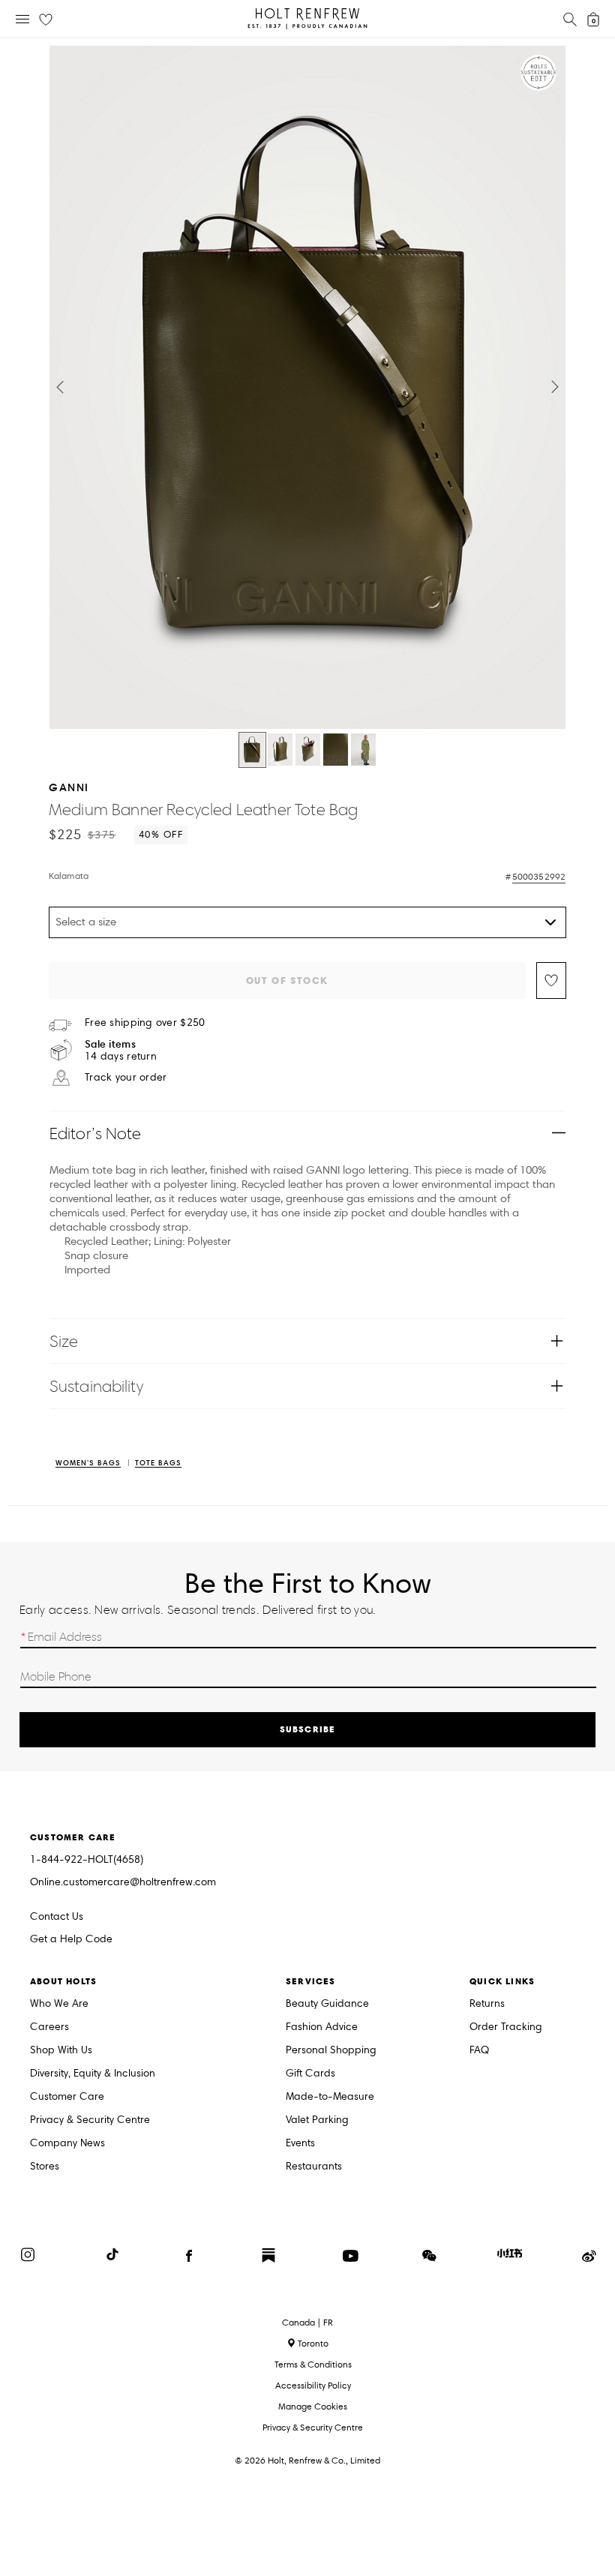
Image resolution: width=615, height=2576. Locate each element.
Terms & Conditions (313, 2364)
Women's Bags (88, 1463)
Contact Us (57, 1916)
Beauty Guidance (327, 2004)
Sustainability (96, 1386)
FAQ (479, 2051)
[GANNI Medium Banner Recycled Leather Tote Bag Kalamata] (252, 750)
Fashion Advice (322, 2027)
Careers (49, 2027)
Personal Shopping (331, 2051)
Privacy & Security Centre (90, 2120)
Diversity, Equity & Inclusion (93, 2074)
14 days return (121, 1050)
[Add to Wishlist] (551, 981)
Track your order (126, 1078)
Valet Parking (317, 2120)
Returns (487, 2004)
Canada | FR (307, 2323)
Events (300, 2144)
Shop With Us (61, 2051)
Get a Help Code (71, 1940)
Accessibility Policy (313, 2385)
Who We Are (59, 2004)
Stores (45, 2167)
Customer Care (67, 2097)
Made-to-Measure (330, 2097)
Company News (67, 2144)
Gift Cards (310, 2074)
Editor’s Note (96, 1134)
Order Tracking (506, 2027)
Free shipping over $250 (145, 1023)
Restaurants (314, 2167)
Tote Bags (158, 1463)
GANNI (69, 787)
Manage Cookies (313, 2406)
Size (64, 1341)
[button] (60, 387)
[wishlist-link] (46, 20)
